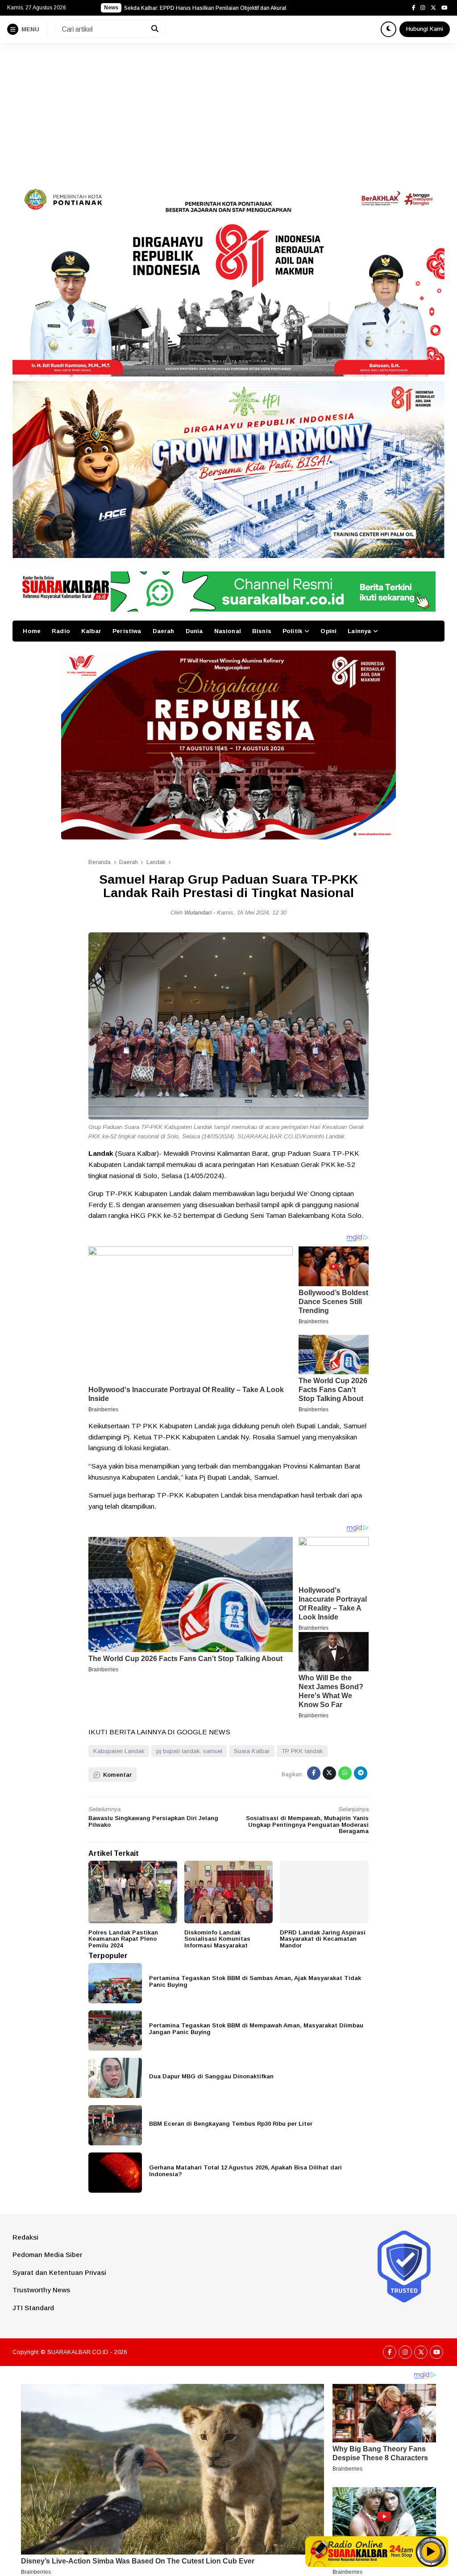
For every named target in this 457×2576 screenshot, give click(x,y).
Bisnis (262, 631)
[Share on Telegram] (361, 1773)
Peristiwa (127, 631)
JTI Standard (33, 2308)
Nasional (228, 631)
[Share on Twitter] (329, 1773)
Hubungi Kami (425, 29)
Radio (61, 631)
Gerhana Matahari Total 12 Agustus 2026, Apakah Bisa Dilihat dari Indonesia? (245, 2171)
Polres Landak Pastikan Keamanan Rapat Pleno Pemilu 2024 (123, 1939)
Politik (292, 631)
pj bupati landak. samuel (189, 1751)
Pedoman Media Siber (47, 2255)
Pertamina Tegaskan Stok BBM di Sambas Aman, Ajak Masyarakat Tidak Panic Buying (255, 1981)
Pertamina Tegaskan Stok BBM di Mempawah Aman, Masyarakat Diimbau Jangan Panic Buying (256, 2029)
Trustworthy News (41, 2290)
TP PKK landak (302, 1751)
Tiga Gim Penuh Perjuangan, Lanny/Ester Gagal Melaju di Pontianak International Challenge (236, 8)
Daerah (164, 631)
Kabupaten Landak (119, 1751)
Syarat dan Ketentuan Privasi (59, 2272)
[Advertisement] (228, 110)
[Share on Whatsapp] (345, 1773)
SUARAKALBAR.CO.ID (78, 2352)
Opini (328, 631)
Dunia (194, 631)
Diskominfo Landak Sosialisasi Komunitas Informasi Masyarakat (217, 1939)
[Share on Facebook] (314, 1773)
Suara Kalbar (252, 1751)
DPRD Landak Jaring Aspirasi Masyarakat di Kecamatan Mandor (323, 1939)
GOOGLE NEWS (204, 1732)
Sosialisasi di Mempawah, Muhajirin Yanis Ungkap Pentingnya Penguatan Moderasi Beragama (307, 1825)
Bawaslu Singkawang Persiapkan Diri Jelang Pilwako (153, 1821)
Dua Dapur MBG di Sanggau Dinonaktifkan (211, 2076)
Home (32, 631)
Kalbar (91, 631)
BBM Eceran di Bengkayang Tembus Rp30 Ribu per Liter (231, 2124)
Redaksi (25, 2237)
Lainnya (359, 631)
